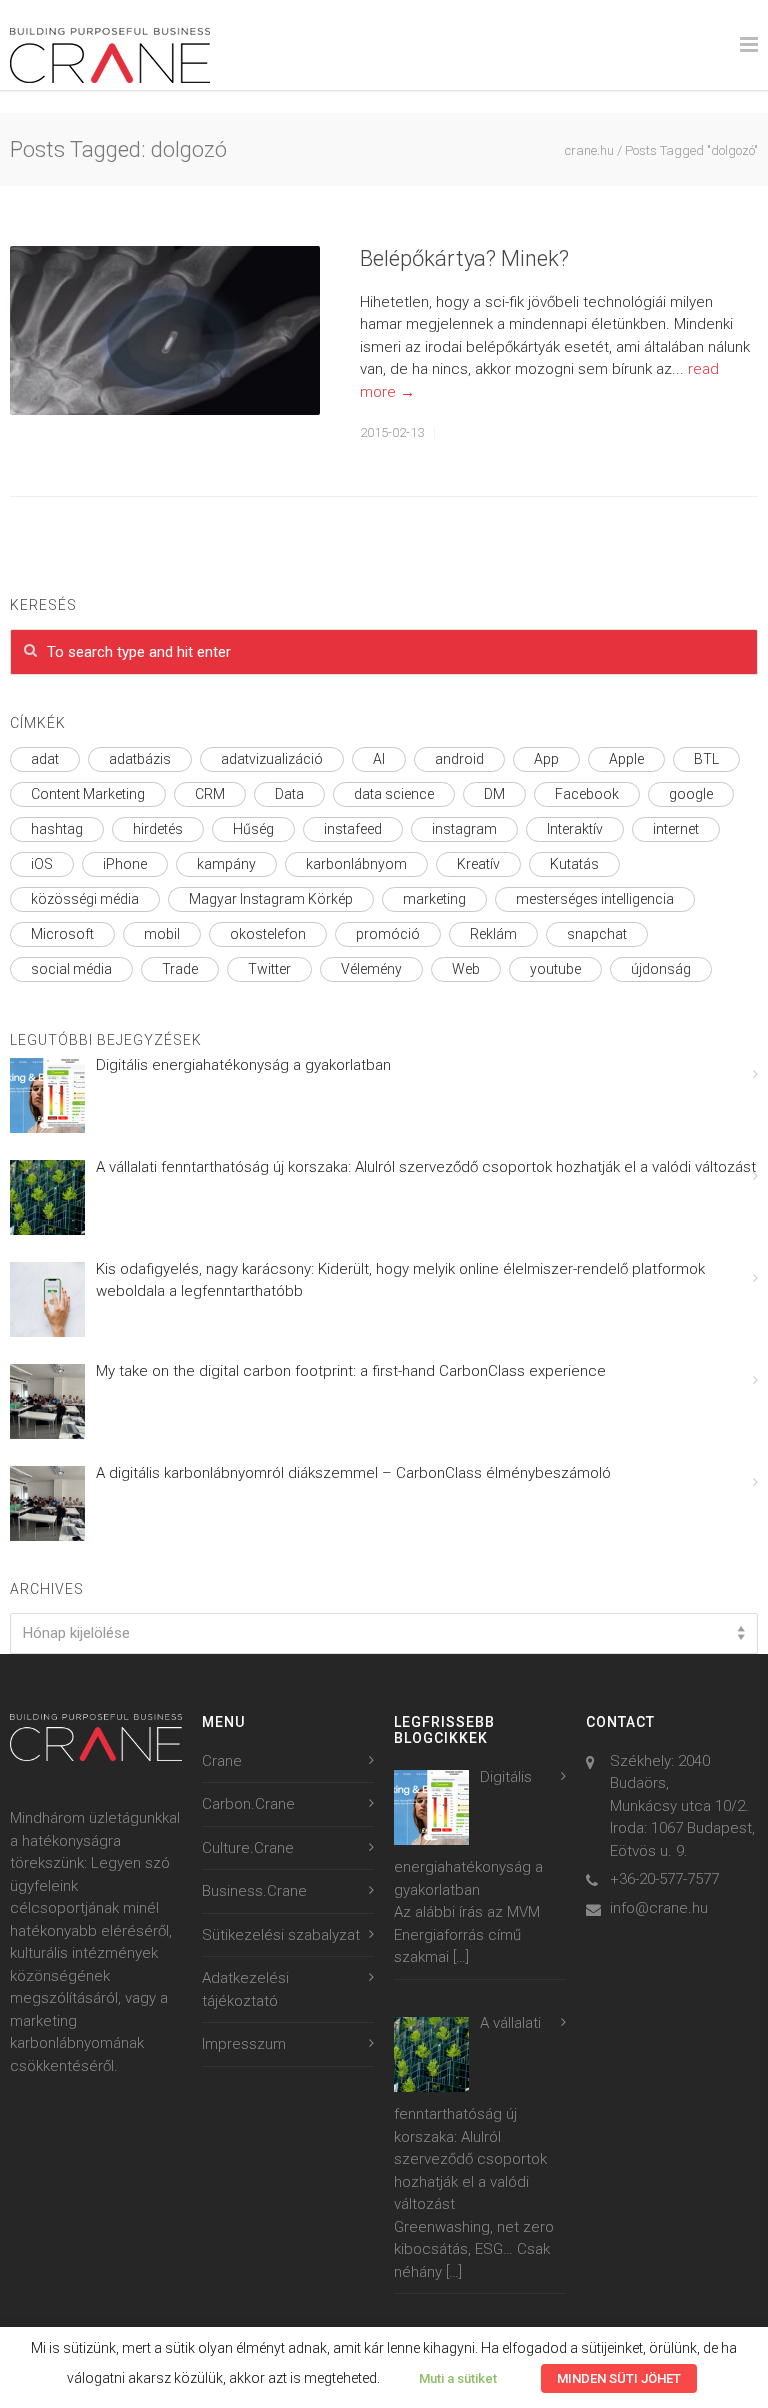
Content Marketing (88, 794)
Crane (222, 1761)
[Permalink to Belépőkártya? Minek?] (165, 330)
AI (379, 759)
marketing (434, 899)
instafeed (353, 829)
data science (394, 794)
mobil (162, 934)
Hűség (253, 829)
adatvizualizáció (272, 759)
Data (289, 794)
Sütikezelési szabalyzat (281, 1935)
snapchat (597, 934)
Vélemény (371, 969)
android (459, 759)
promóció (388, 934)
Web (466, 969)
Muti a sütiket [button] (458, 2378)
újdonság (661, 969)
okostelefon (268, 934)
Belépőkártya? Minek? (464, 258)
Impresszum (244, 2044)
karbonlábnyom (356, 864)
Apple (626, 759)
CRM (210, 794)
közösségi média (85, 899)
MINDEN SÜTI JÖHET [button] (619, 2378)
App (546, 759)
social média (71, 969)
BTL (706, 759)
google (691, 794)
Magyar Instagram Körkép (271, 899)
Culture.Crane (248, 1848)
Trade (180, 969)
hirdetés (158, 829)
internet (676, 829)
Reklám (493, 934)
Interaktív (575, 829)
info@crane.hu (659, 1908)
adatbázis (140, 759)
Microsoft (62, 934)
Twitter (269, 969)
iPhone (125, 864)
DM (494, 794)
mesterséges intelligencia (595, 899)
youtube (555, 969)
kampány (226, 864)
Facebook (587, 794)
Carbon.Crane (248, 1804)
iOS (42, 864)
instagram (464, 829)
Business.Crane (254, 1891)
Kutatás (574, 864)
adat (45, 759)
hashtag (57, 829)
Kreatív (478, 864)
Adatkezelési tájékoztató (245, 1989)
